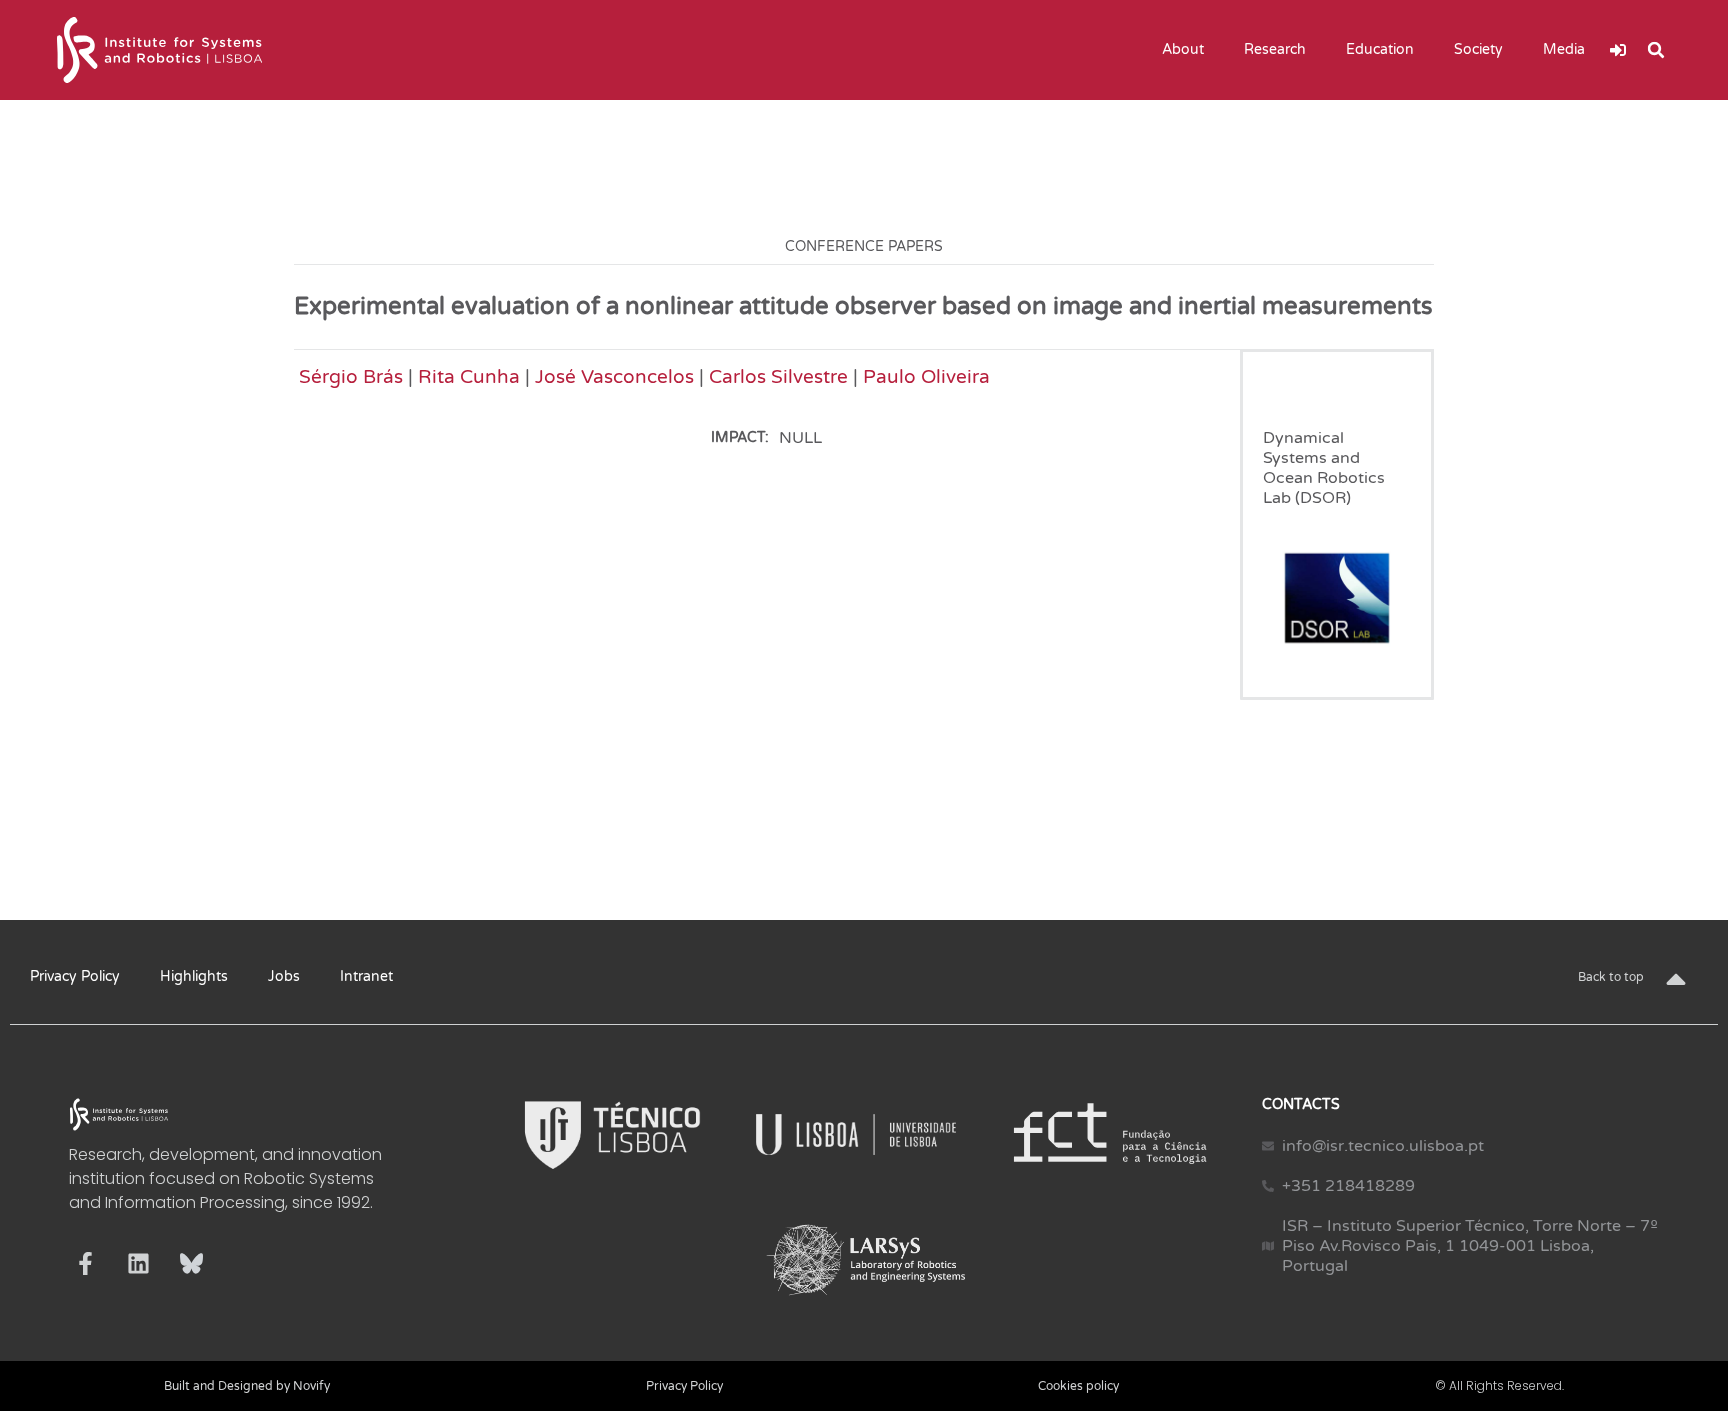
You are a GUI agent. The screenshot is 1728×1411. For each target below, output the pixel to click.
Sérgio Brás (351, 376)
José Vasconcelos (614, 376)
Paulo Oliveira (926, 376)
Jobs (284, 976)
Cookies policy (1078, 1386)
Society (1478, 49)
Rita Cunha (469, 376)
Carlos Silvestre (778, 376)
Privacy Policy (75, 976)
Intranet (366, 976)
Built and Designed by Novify (247, 1386)
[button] (1656, 50)
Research (1275, 49)
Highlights (194, 976)
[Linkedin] (138, 1263)
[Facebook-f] (85, 1263)
